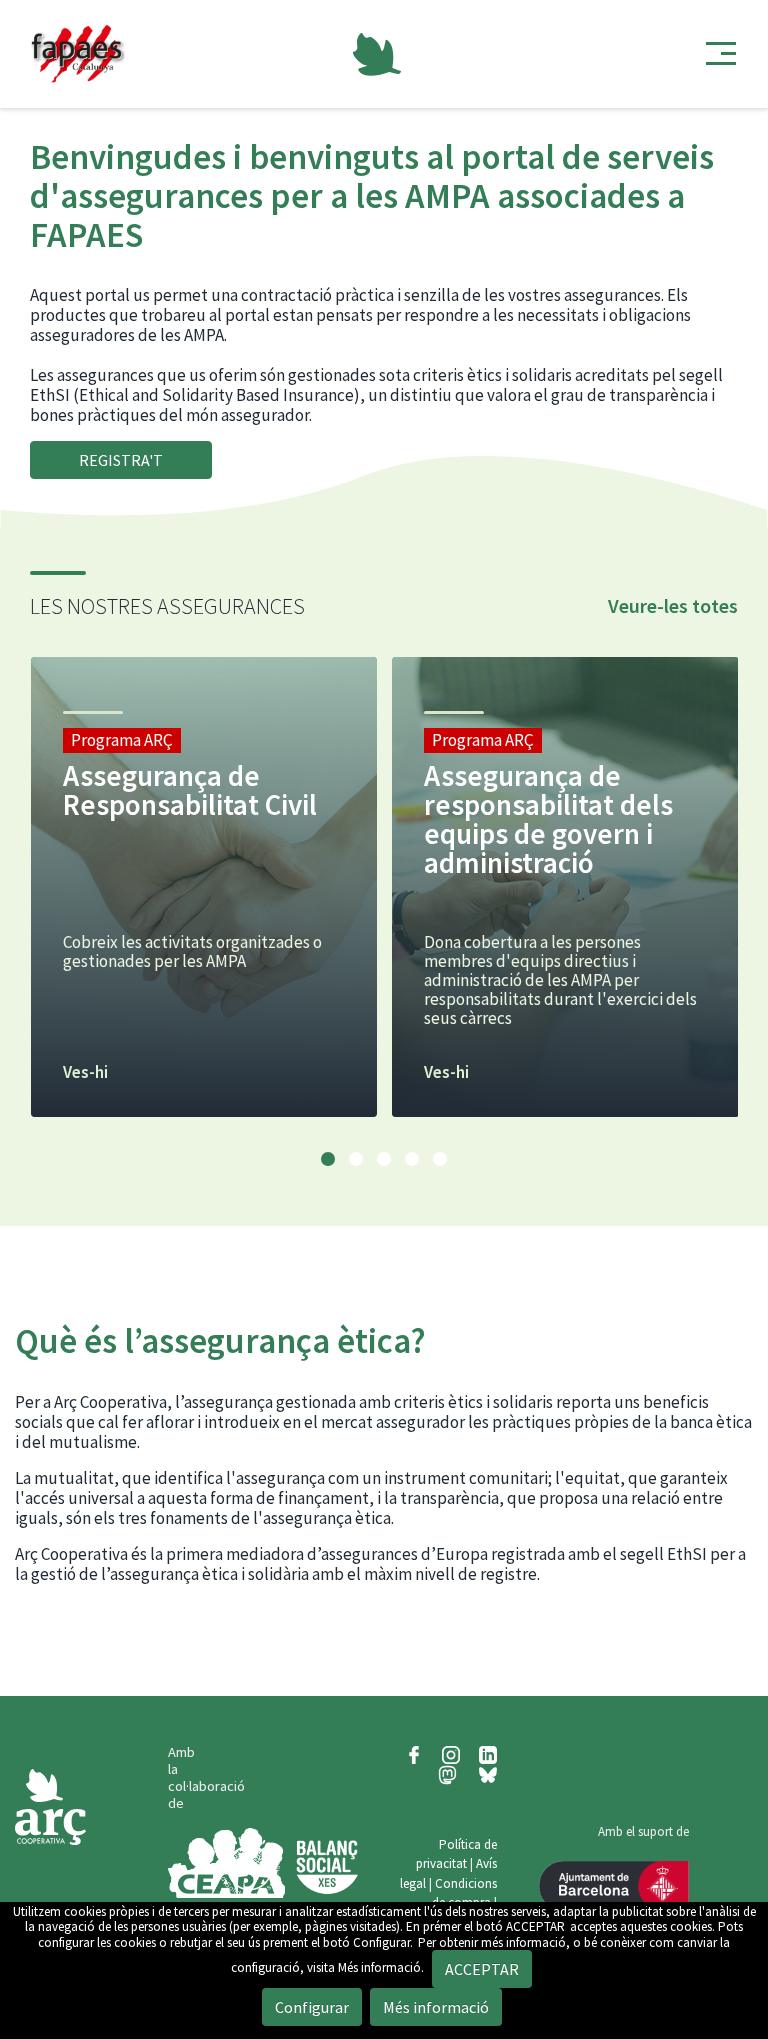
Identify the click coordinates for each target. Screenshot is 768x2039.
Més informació (436, 2007)
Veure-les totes (673, 605)
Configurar (312, 2007)
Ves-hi (85, 1072)
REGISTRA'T (121, 460)
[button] (328, 1159)
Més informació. (381, 1967)
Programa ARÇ (122, 740)
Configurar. (383, 1942)
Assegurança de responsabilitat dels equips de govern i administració (548, 819)
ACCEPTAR (535, 1926)
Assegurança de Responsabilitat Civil (190, 790)
